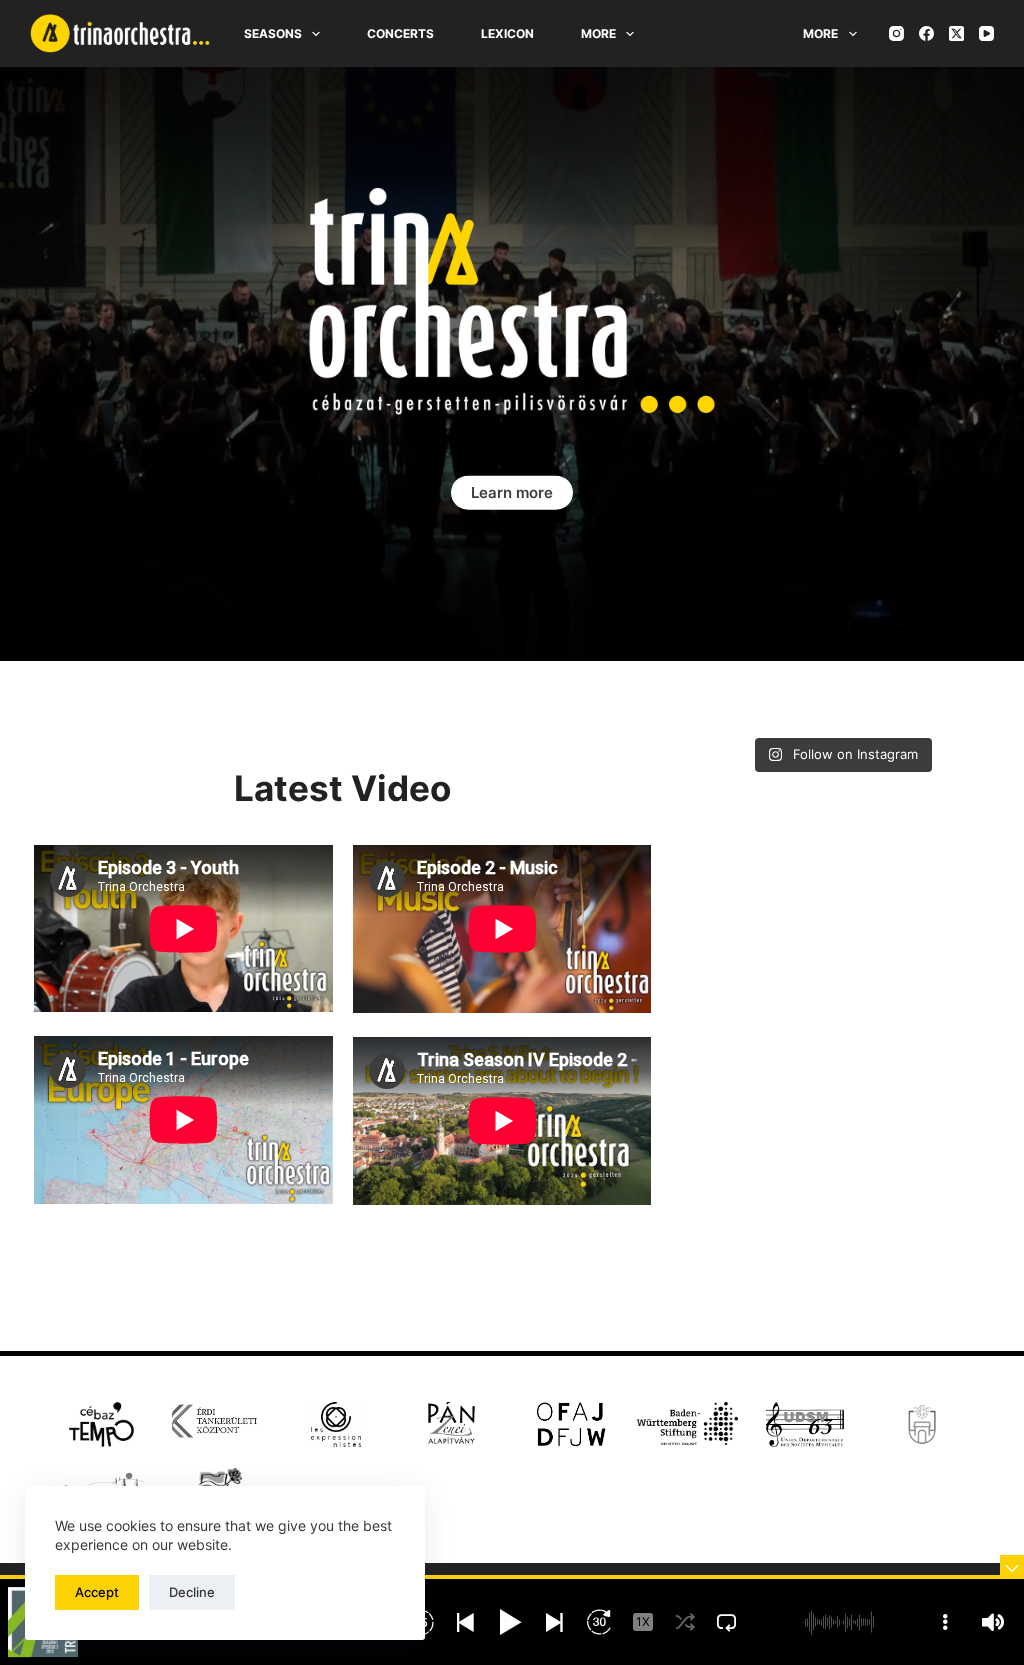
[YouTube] (986, 33)
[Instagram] (896, 33)
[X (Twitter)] (956, 33)
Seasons (273, 33)
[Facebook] (926, 33)
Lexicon (507, 33)
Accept (97, 1592)
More (598, 33)
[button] (512, 492)
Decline (192, 1592)
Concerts (400, 33)
